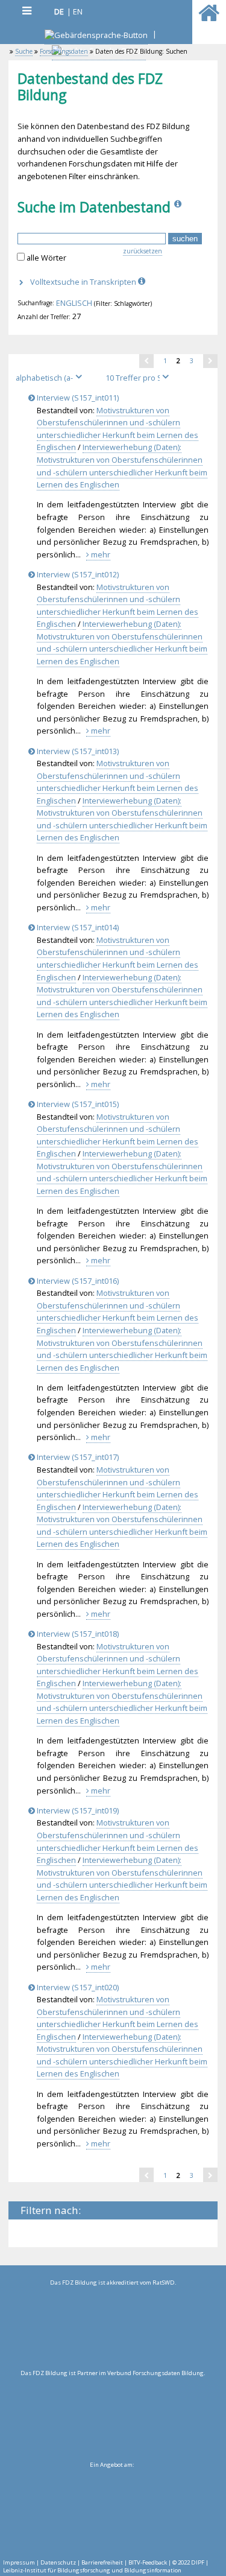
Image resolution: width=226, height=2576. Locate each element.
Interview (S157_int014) (77, 927)
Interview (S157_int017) (77, 1457)
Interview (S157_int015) (77, 1104)
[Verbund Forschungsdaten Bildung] (113, 2419)
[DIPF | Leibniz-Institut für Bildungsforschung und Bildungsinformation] (111, 2510)
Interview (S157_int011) (77, 398)
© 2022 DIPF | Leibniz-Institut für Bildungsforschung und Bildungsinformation (106, 2566)
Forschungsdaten (64, 51)
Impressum (19, 2562)
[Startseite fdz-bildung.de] (209, 18)
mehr (100, 554)
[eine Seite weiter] (210, 361)
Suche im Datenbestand (94, 207)
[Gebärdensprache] (96, 36)
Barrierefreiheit (102, 2562)
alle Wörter (46, 258)
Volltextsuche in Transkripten (84, 282)
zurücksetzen (143, 251)
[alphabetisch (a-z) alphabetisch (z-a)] (54, 378)
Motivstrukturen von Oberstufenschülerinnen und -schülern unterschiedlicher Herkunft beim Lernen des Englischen (118, 429)
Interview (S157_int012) (77, 574)
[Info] (179, 207)
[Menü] (27, 11)
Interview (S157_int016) (77, 1281)
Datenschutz (58, 2562)
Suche (24, 51)
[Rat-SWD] (113, 2328)
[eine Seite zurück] (146, 361)
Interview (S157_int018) (77, 1634)
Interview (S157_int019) (77, 1810)
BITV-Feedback (148, 2562)
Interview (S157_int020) (77, 1987)
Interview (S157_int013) (77, 751)
